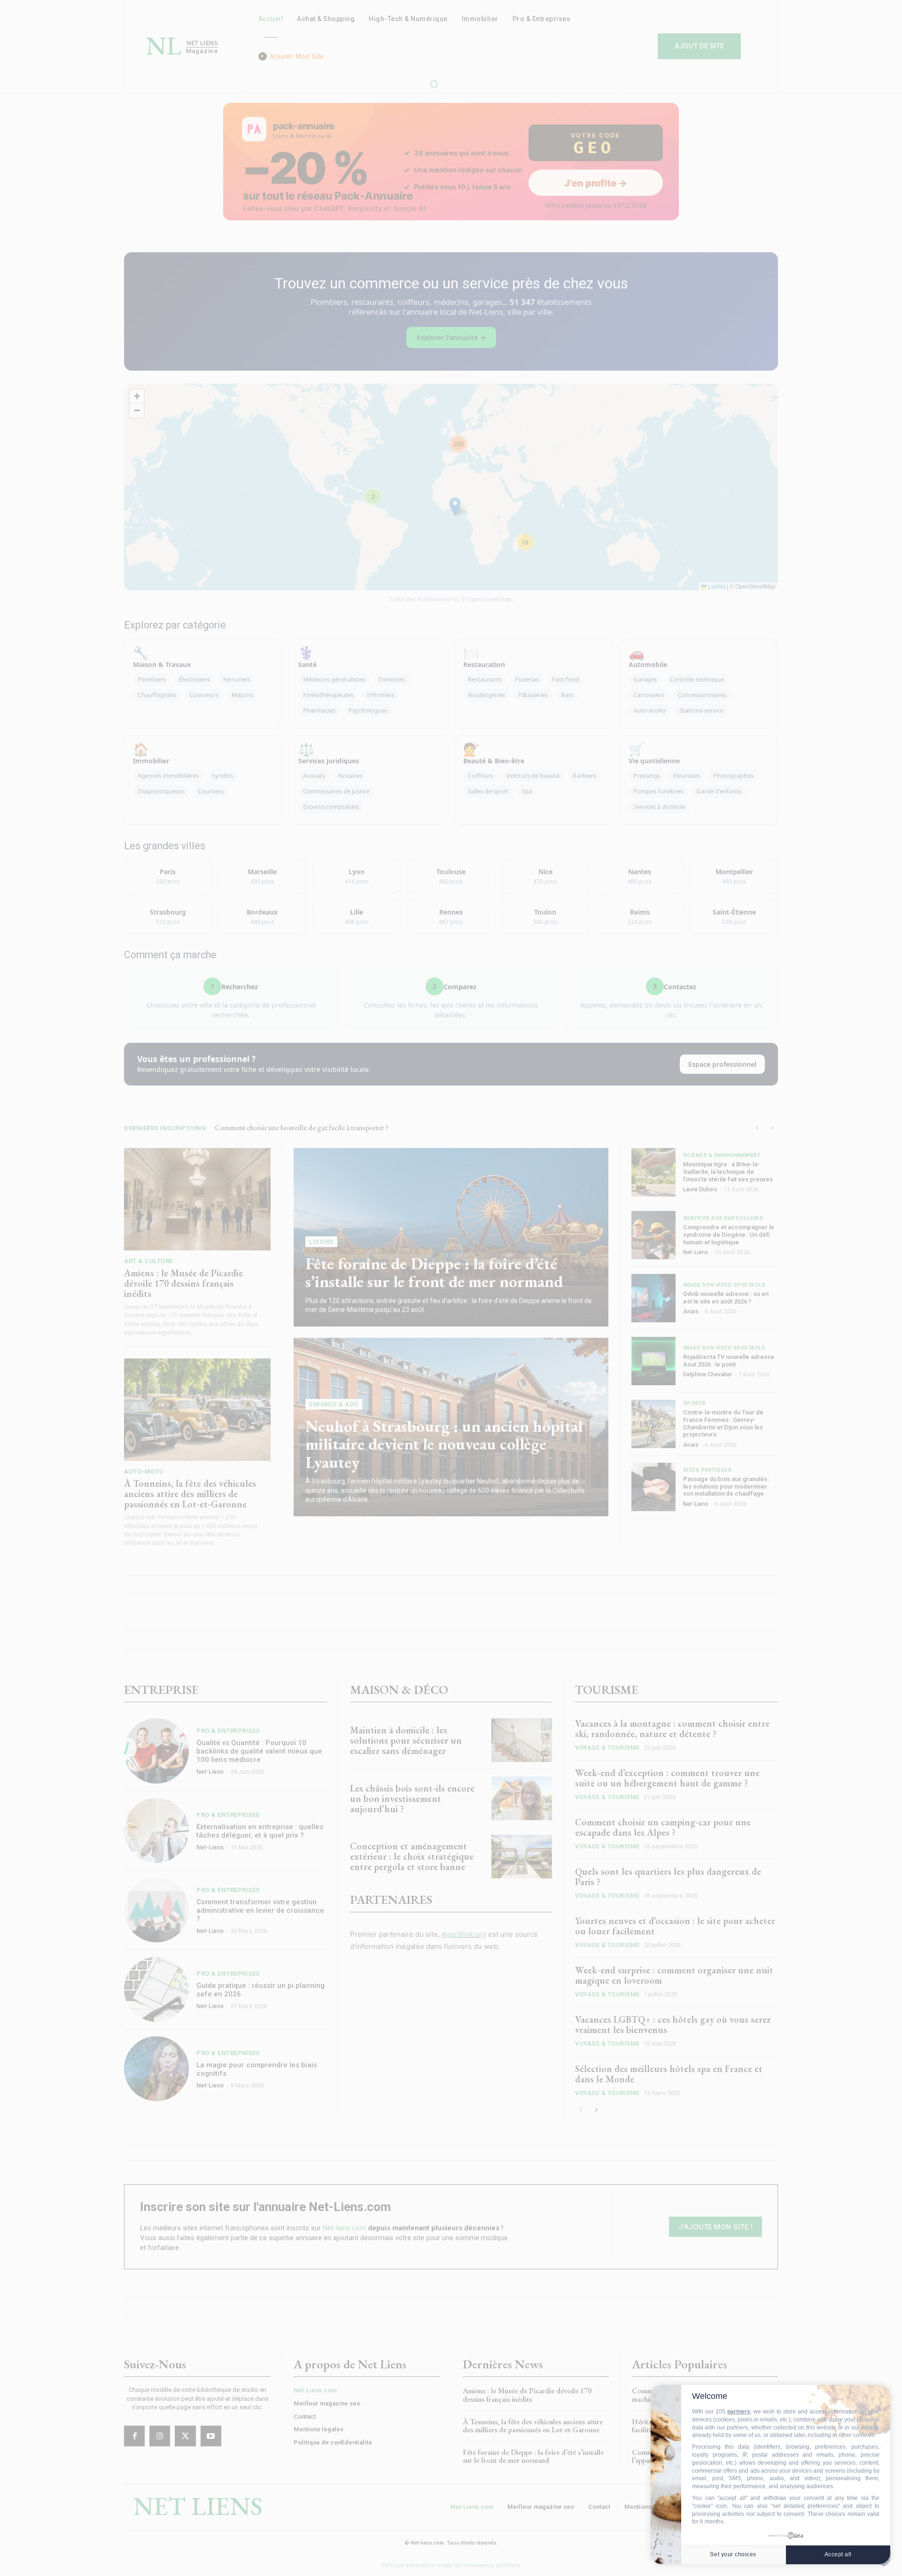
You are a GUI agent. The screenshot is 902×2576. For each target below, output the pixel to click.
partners (739, 2412)
